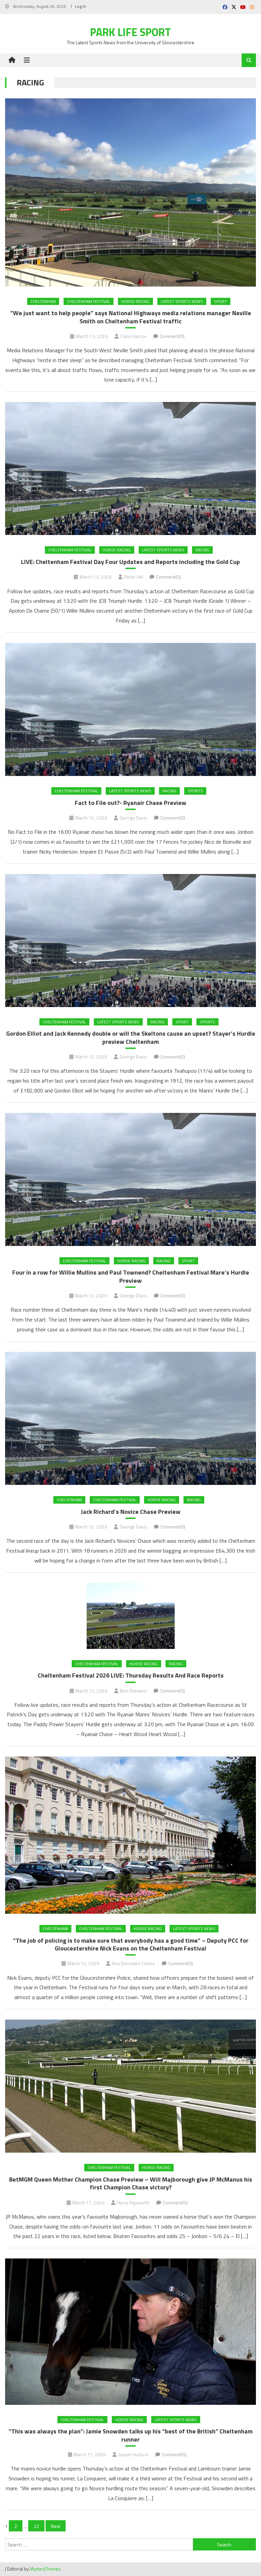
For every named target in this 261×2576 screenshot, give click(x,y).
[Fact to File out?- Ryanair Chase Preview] (130, 709)
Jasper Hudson (133, 2454)
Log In (81, 6)
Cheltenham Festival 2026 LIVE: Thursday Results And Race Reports (131, 1675)
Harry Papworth (133, 2202)
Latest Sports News (182, 301)
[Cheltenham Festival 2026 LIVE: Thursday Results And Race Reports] (130, 1616)
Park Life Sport (130, 32)
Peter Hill (133, 577)
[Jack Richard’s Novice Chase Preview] (130, 1418)
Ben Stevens (133, 1691)
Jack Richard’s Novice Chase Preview (131, 1512)
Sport (221, 301)
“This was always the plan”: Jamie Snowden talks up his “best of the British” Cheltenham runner (130, 2435)
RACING (202, 550)
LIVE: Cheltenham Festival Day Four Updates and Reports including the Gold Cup (130, 562)
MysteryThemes (45, 2569)
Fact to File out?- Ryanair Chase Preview (130, 803)
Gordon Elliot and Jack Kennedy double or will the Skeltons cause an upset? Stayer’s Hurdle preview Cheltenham (131, 1038)
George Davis (133, 818)
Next (56, 2526)
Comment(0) (172, 336)
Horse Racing (135, 301)
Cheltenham (43, 301)
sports (195, 791)
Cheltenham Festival (89, 301)
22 (36, 2526)
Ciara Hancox (133, 336)
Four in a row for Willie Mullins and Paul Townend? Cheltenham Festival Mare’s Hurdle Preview (131, 1276)
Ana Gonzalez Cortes (133, 1963)
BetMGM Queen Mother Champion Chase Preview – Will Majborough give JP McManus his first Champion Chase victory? (131, 2183)
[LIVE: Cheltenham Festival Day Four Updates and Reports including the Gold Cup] (130, 468)
